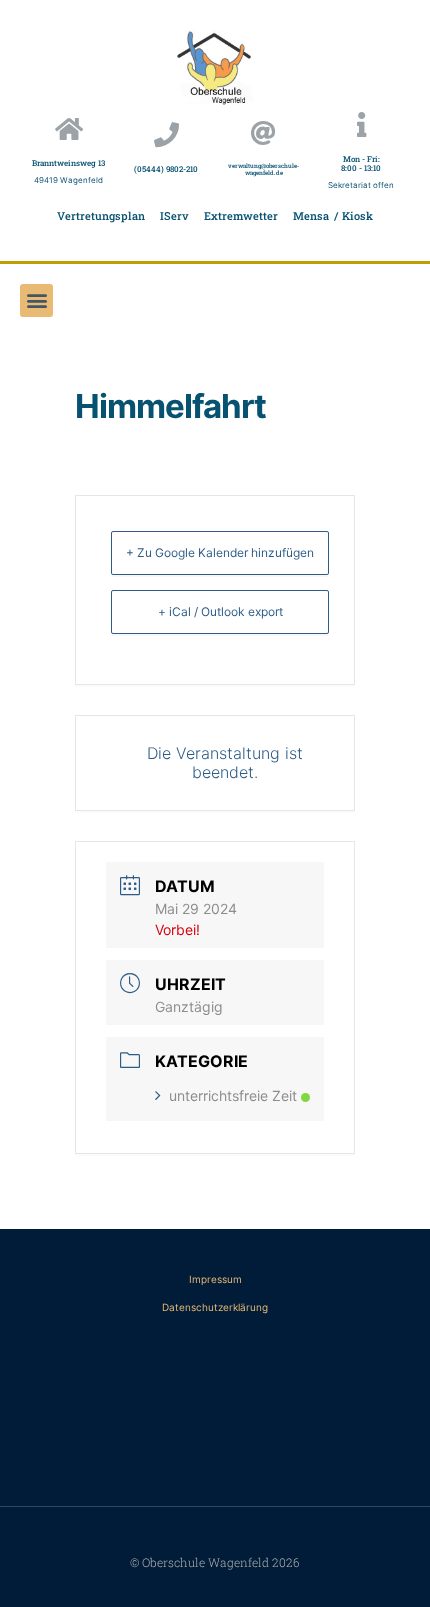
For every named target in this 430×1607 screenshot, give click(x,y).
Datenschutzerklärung (215, 1307)
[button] (36, 300)
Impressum (215, 1279)
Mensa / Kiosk (332, 215)
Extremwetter (241, 215)
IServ (174, 215)
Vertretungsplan (101, 215)
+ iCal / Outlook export (220, 611)
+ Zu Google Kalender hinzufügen (220, 552)
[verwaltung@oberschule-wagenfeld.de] (263, 132)
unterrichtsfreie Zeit (233, 1095)
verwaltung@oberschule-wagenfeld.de (263, 169)
